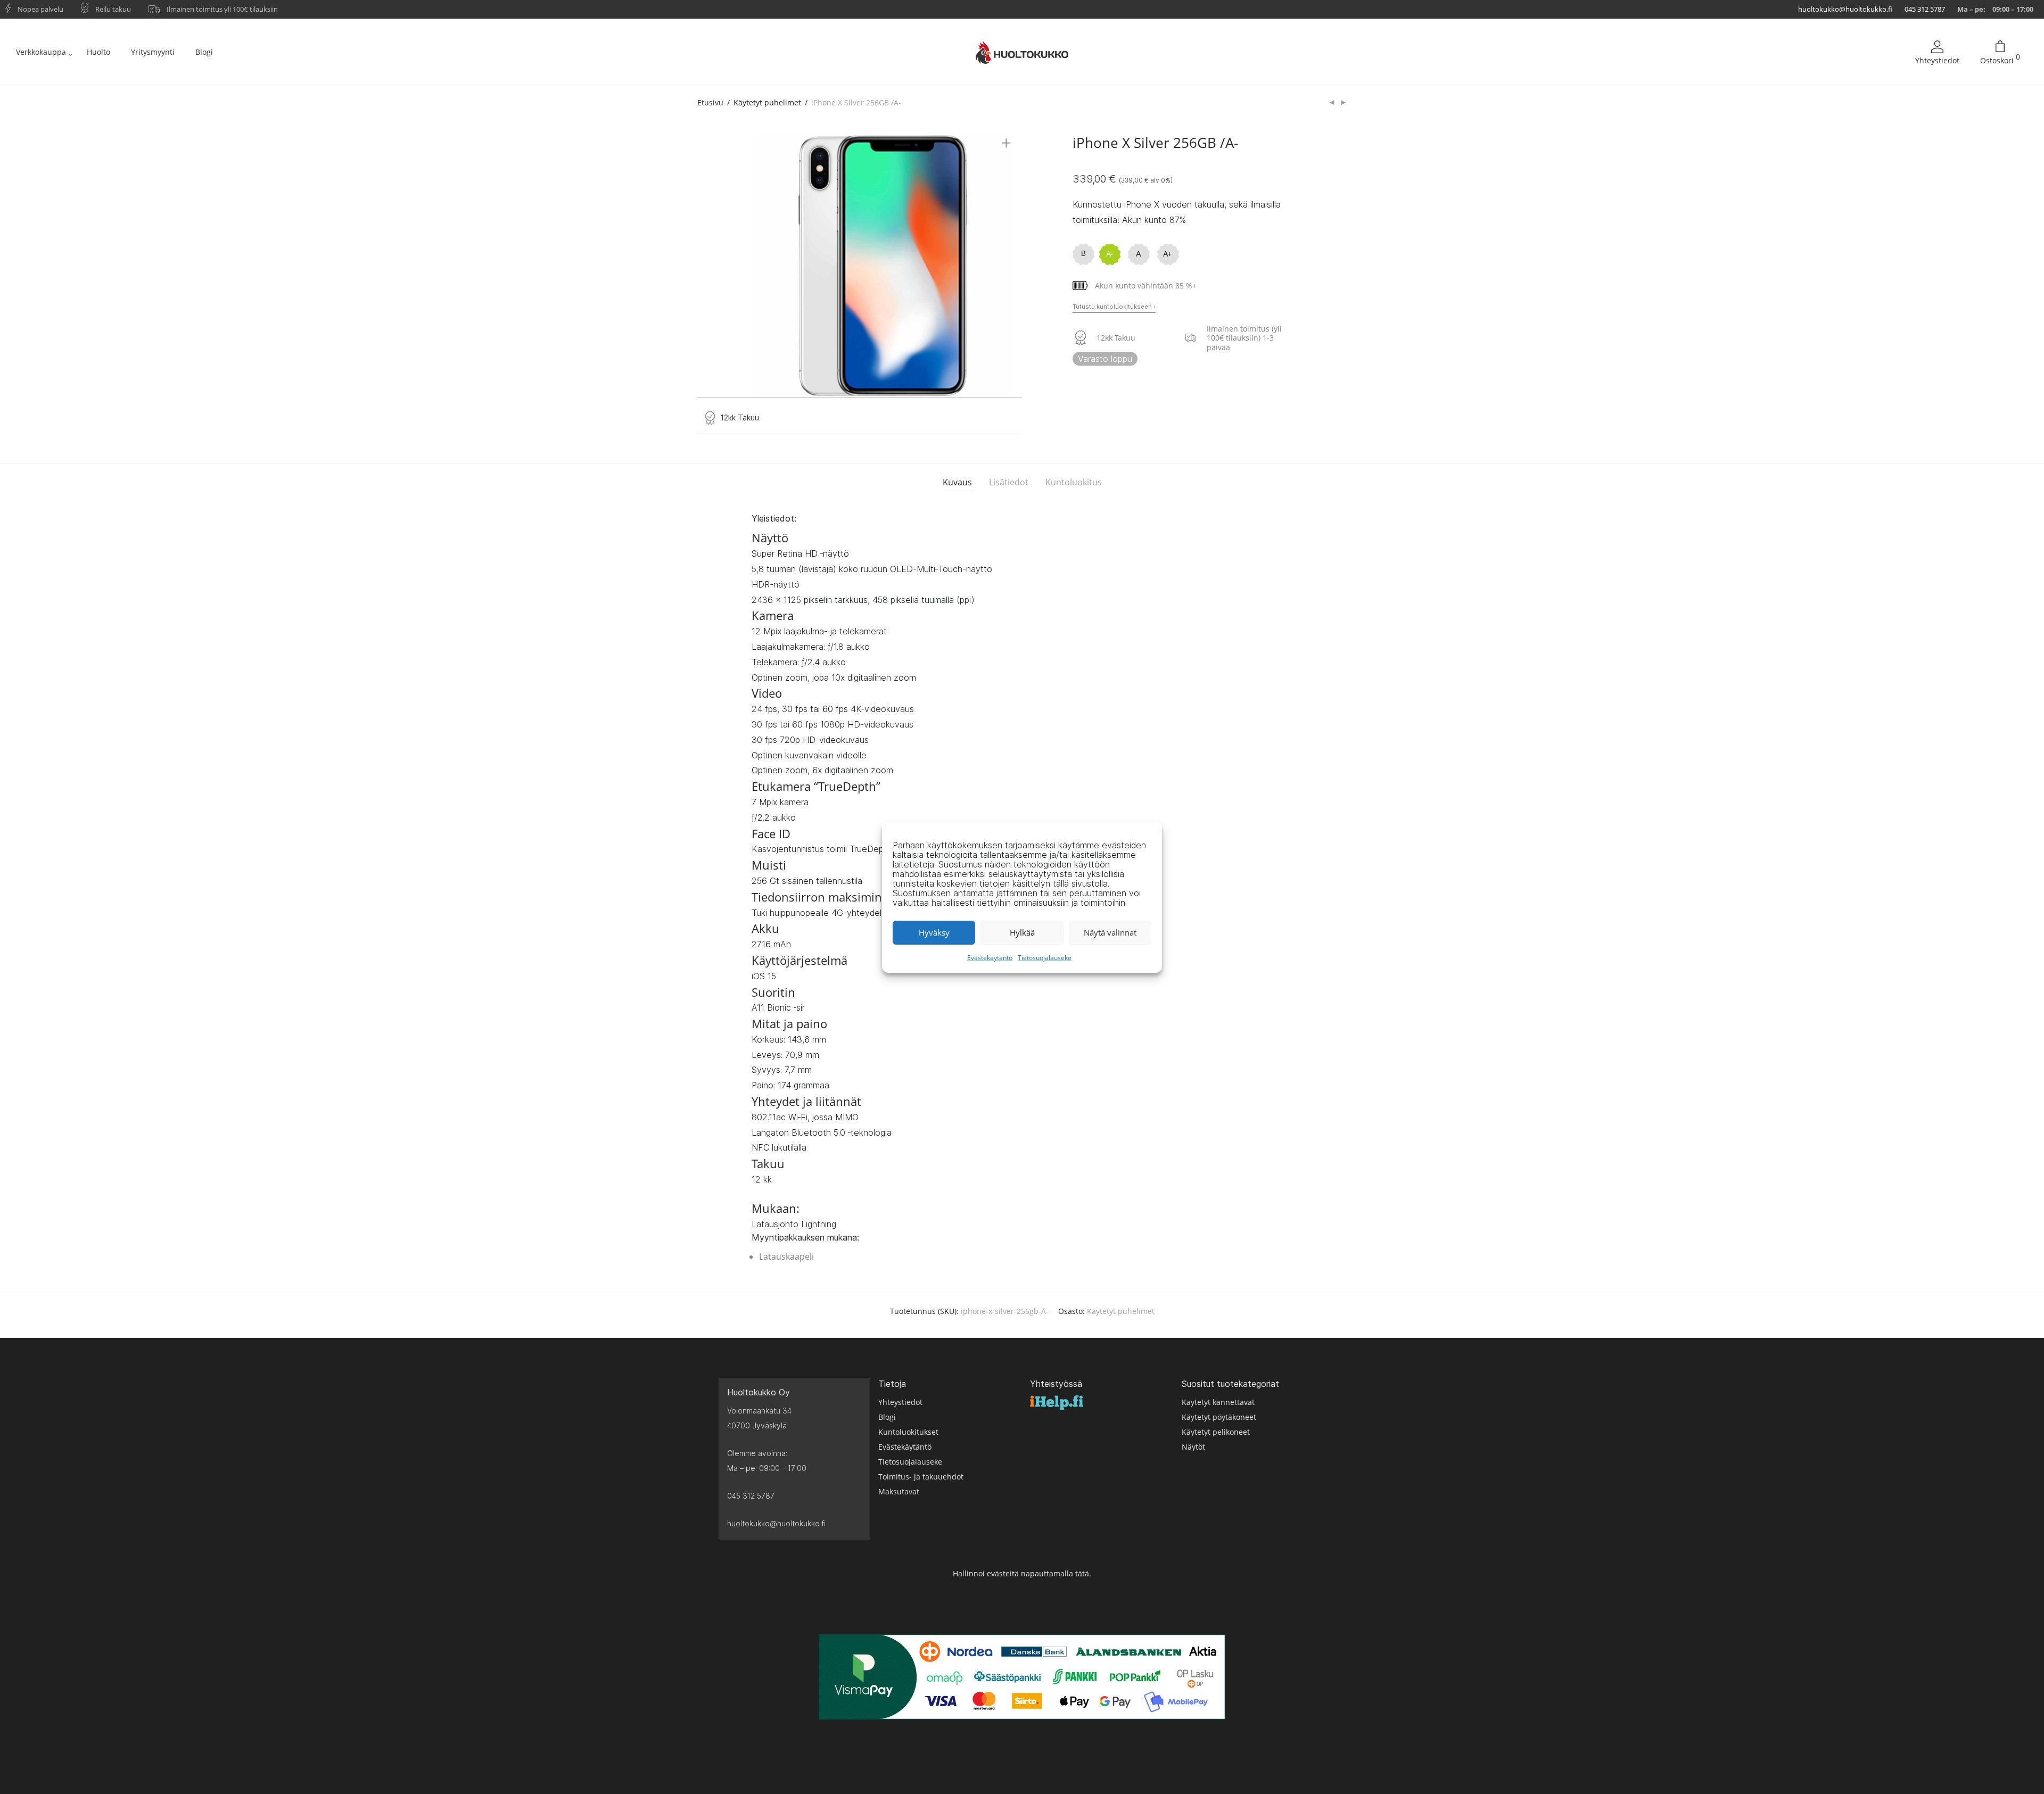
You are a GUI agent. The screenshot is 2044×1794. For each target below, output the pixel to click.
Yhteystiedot (1937, 60)
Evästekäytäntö (990, 958)
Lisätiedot (1009, 482)
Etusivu (710, 102)
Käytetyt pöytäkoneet (1219, 1417)
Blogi (204, 52)
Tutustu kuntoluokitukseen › (1114, 307)
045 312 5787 (1925, 9)
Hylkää (1022, 932)
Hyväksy (934, 932)
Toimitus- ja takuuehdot (921, 1477)
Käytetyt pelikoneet (1216, 1432)
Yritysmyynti (153, 52)
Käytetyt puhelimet (767, 102)
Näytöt (1193, 1447)
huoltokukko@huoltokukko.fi (1845, 9)
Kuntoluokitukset (908, 1432)
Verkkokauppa (41, 52)
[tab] (957, 482)
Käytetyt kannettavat (1218, 1402)
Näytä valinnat (1110, 932)
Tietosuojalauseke (1045, 958)
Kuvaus (957, 482)
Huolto (98, 52)
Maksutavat (899, 1491)
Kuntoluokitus (1074, 482)
